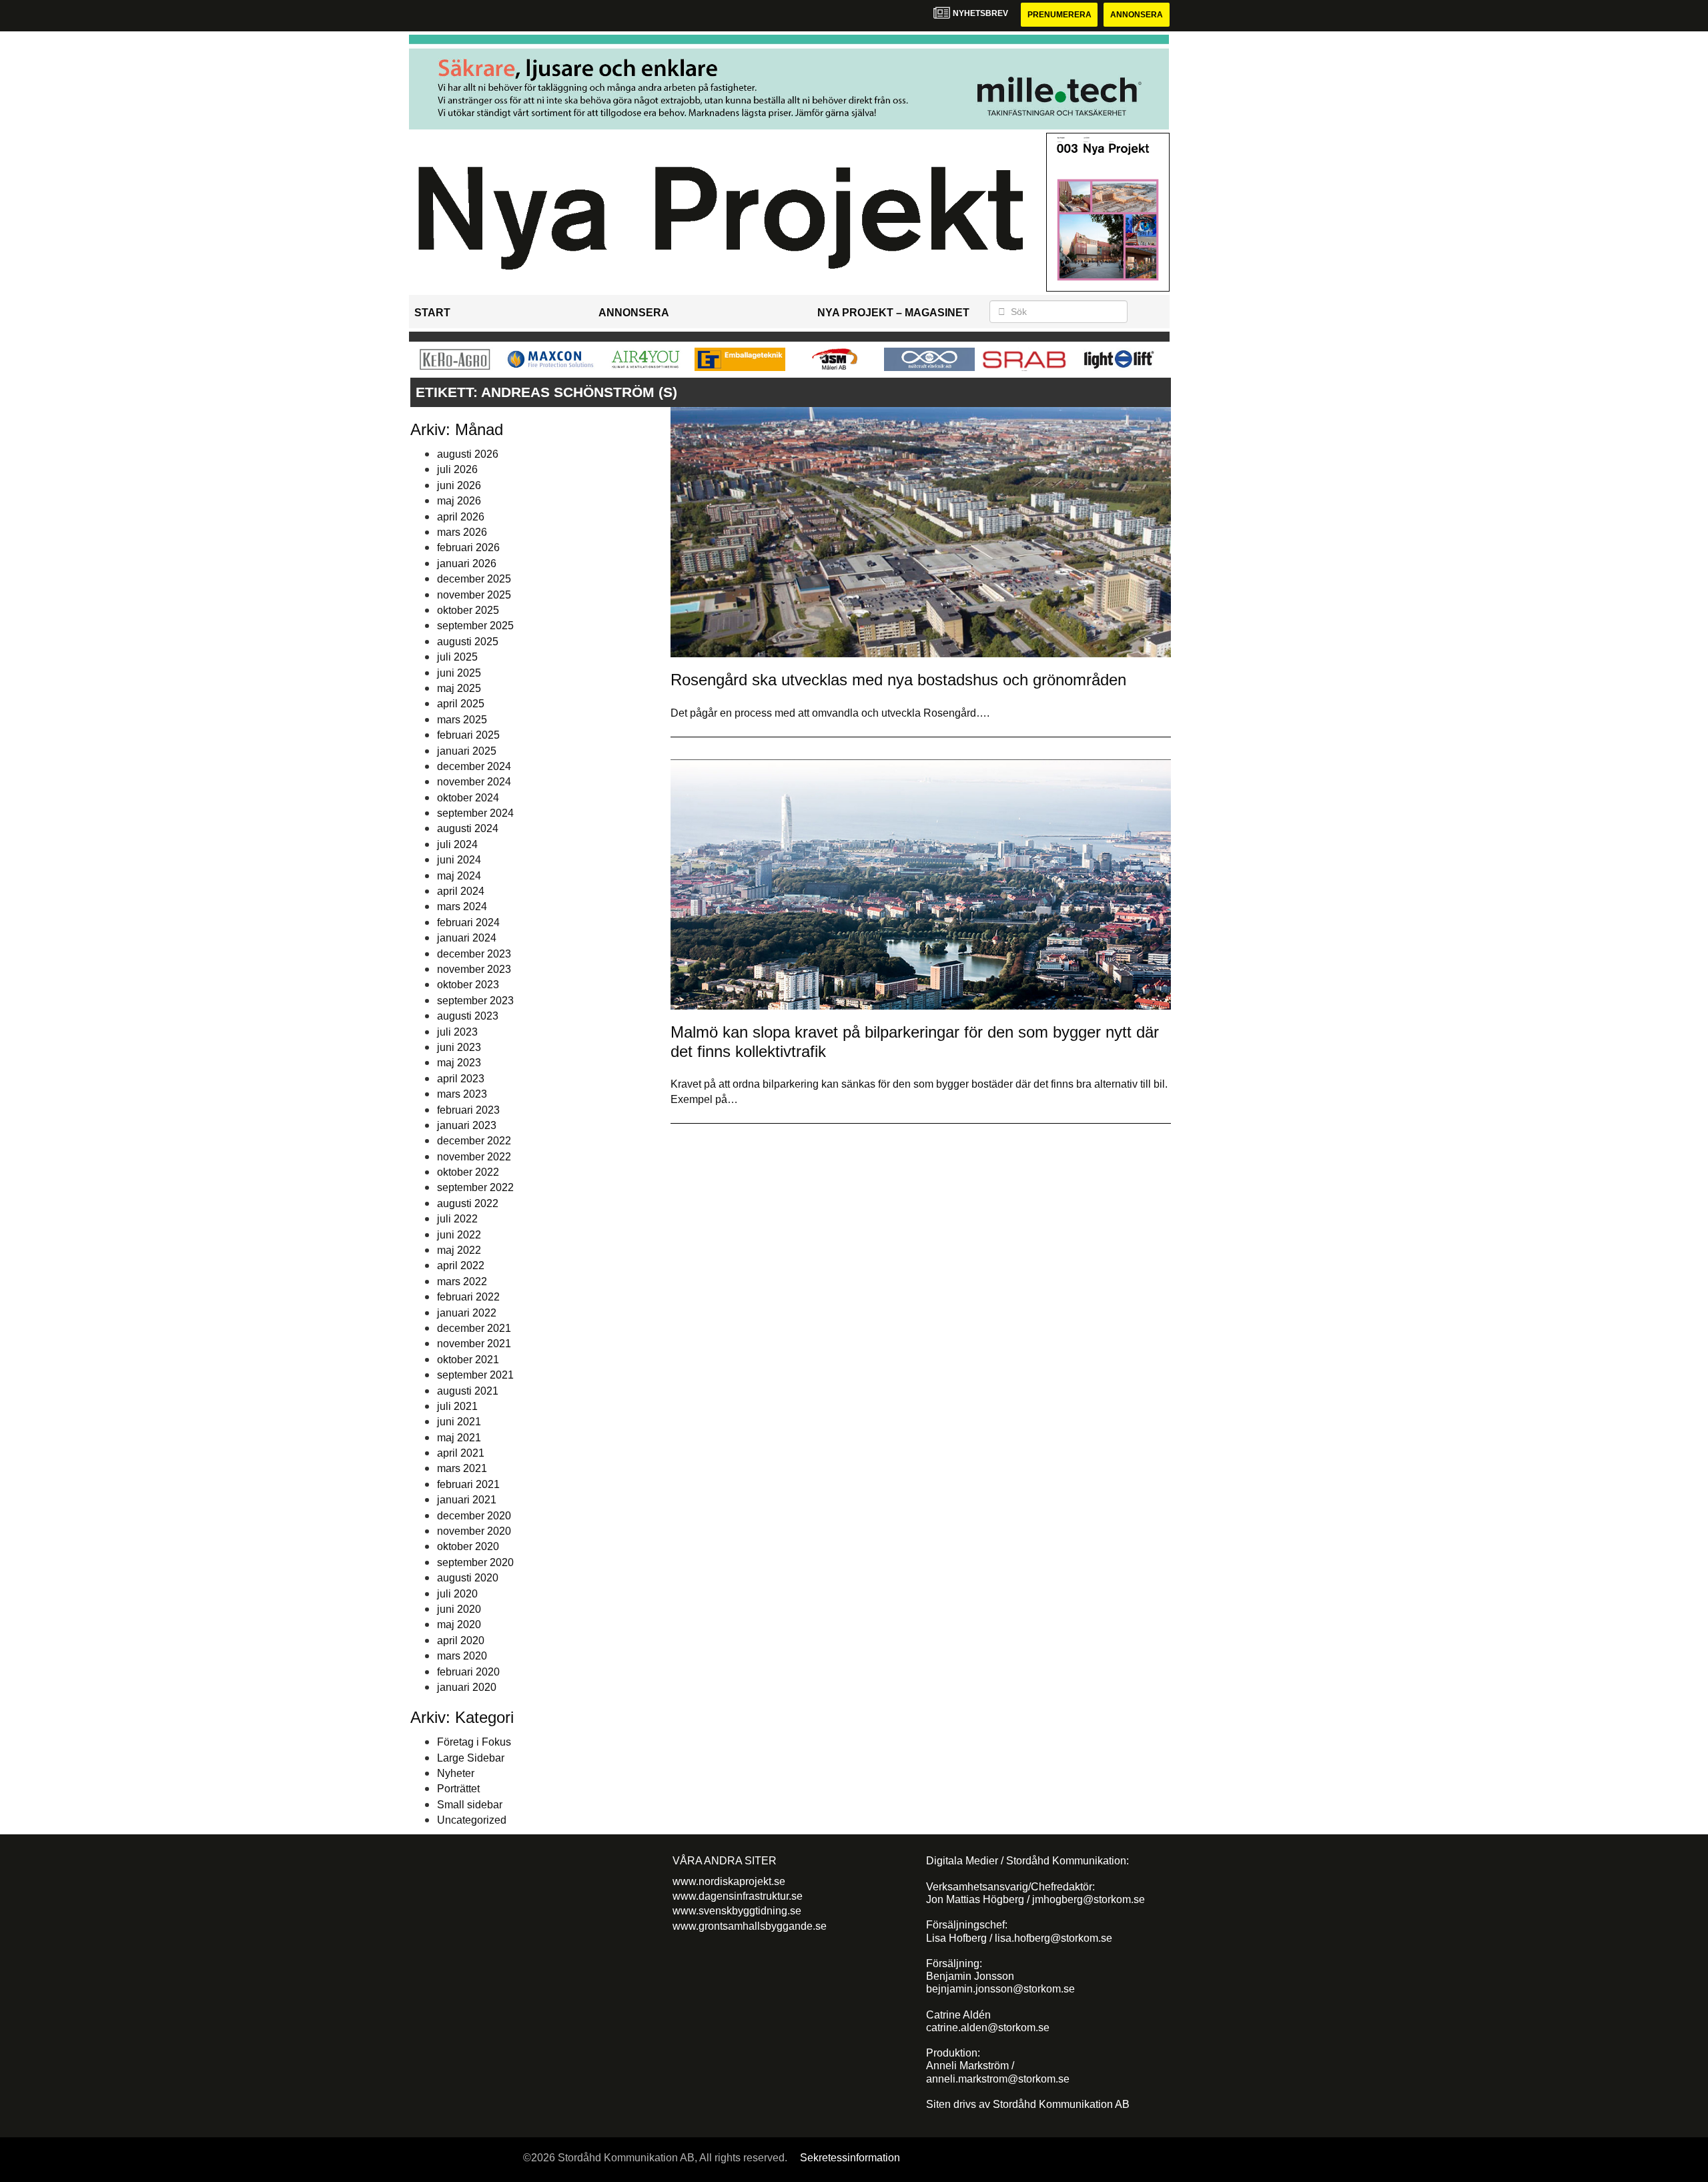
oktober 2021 (468, 1360)
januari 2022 (467, 1313)
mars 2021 (462, 1468)
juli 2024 (457, 844)
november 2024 (474, 782)
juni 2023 (459, 1047)
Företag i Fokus (474, 1742)
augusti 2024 (468, 828)
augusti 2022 (468, 1203)
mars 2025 (462, 720)
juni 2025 (459, 673)
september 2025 (475, 626)
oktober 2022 (468, 1172)
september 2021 (475, 1375)
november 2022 (474, 1157)
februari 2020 (468, 1672)
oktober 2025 (468, 610)
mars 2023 (462, 1094)
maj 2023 (459, 1063)
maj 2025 (459, 688)
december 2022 (474, 1141)
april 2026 (461, 517)
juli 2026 (457, 469)
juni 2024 (459, 860)
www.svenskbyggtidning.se (737, 1911)
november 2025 (474, 595)
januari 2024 (467, 938)
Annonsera (1137, 15)
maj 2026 (459, 501)
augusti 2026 (468, 454)
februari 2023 (468, 1110)
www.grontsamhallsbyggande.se (750, 1926)
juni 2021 (459, 1422)
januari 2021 (467, 1500)
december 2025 (474, 579)
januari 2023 (467, 1125)
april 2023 (461, 1079)
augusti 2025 (468, 642)
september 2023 (475, 1001)
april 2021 (461, 1453)
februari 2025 (468, 735)
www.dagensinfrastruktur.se (738, 1896)
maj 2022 (459, 1250)
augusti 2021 (468, 1391)
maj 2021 (459, 1438)
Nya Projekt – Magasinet (893, 313)
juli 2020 (457, 1594)
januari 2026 (467, 564)
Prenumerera (1059, 15)
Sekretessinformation (850, 2158)
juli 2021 (457, 1406)
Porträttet (458, 1789)
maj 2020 (459, 1624)
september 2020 (475, 1562)
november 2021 (474, 1344)
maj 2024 (459, 876)
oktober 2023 (468, 985)
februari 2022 (468, 1297)
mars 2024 (462, 906)
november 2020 (474, 1531)
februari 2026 (468, 548)
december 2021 (474, 1328)
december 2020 (474, 1516)
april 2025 (461, 704)
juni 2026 (459, 485)
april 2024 (461, 891)
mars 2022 (462, 1282)
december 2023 (474, 954)
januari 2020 (467, 1687)
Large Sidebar (471, 1758)
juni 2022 (459, 1235)
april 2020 (461, 1641)
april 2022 (461, 1265)
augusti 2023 (468, 1016)
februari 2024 (468, 923)
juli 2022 (457, 1219)
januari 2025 (467, 751)
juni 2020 (459, 1609)
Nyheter (456, 1773)
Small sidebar (470, 1805)
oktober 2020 (468, 1546)
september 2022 (475, 1187)
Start (432, 313)
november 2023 (474, 969)
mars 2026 (462, 532)
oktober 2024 (468, 798)
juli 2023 (457, 1032)
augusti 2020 (468, 1578)
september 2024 (475, 813)
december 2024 (474, 766)
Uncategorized (472, 1820)
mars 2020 (462, 1656)
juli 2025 (457, 657)
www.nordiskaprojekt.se (729, 1881)
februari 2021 (468, 1484)
